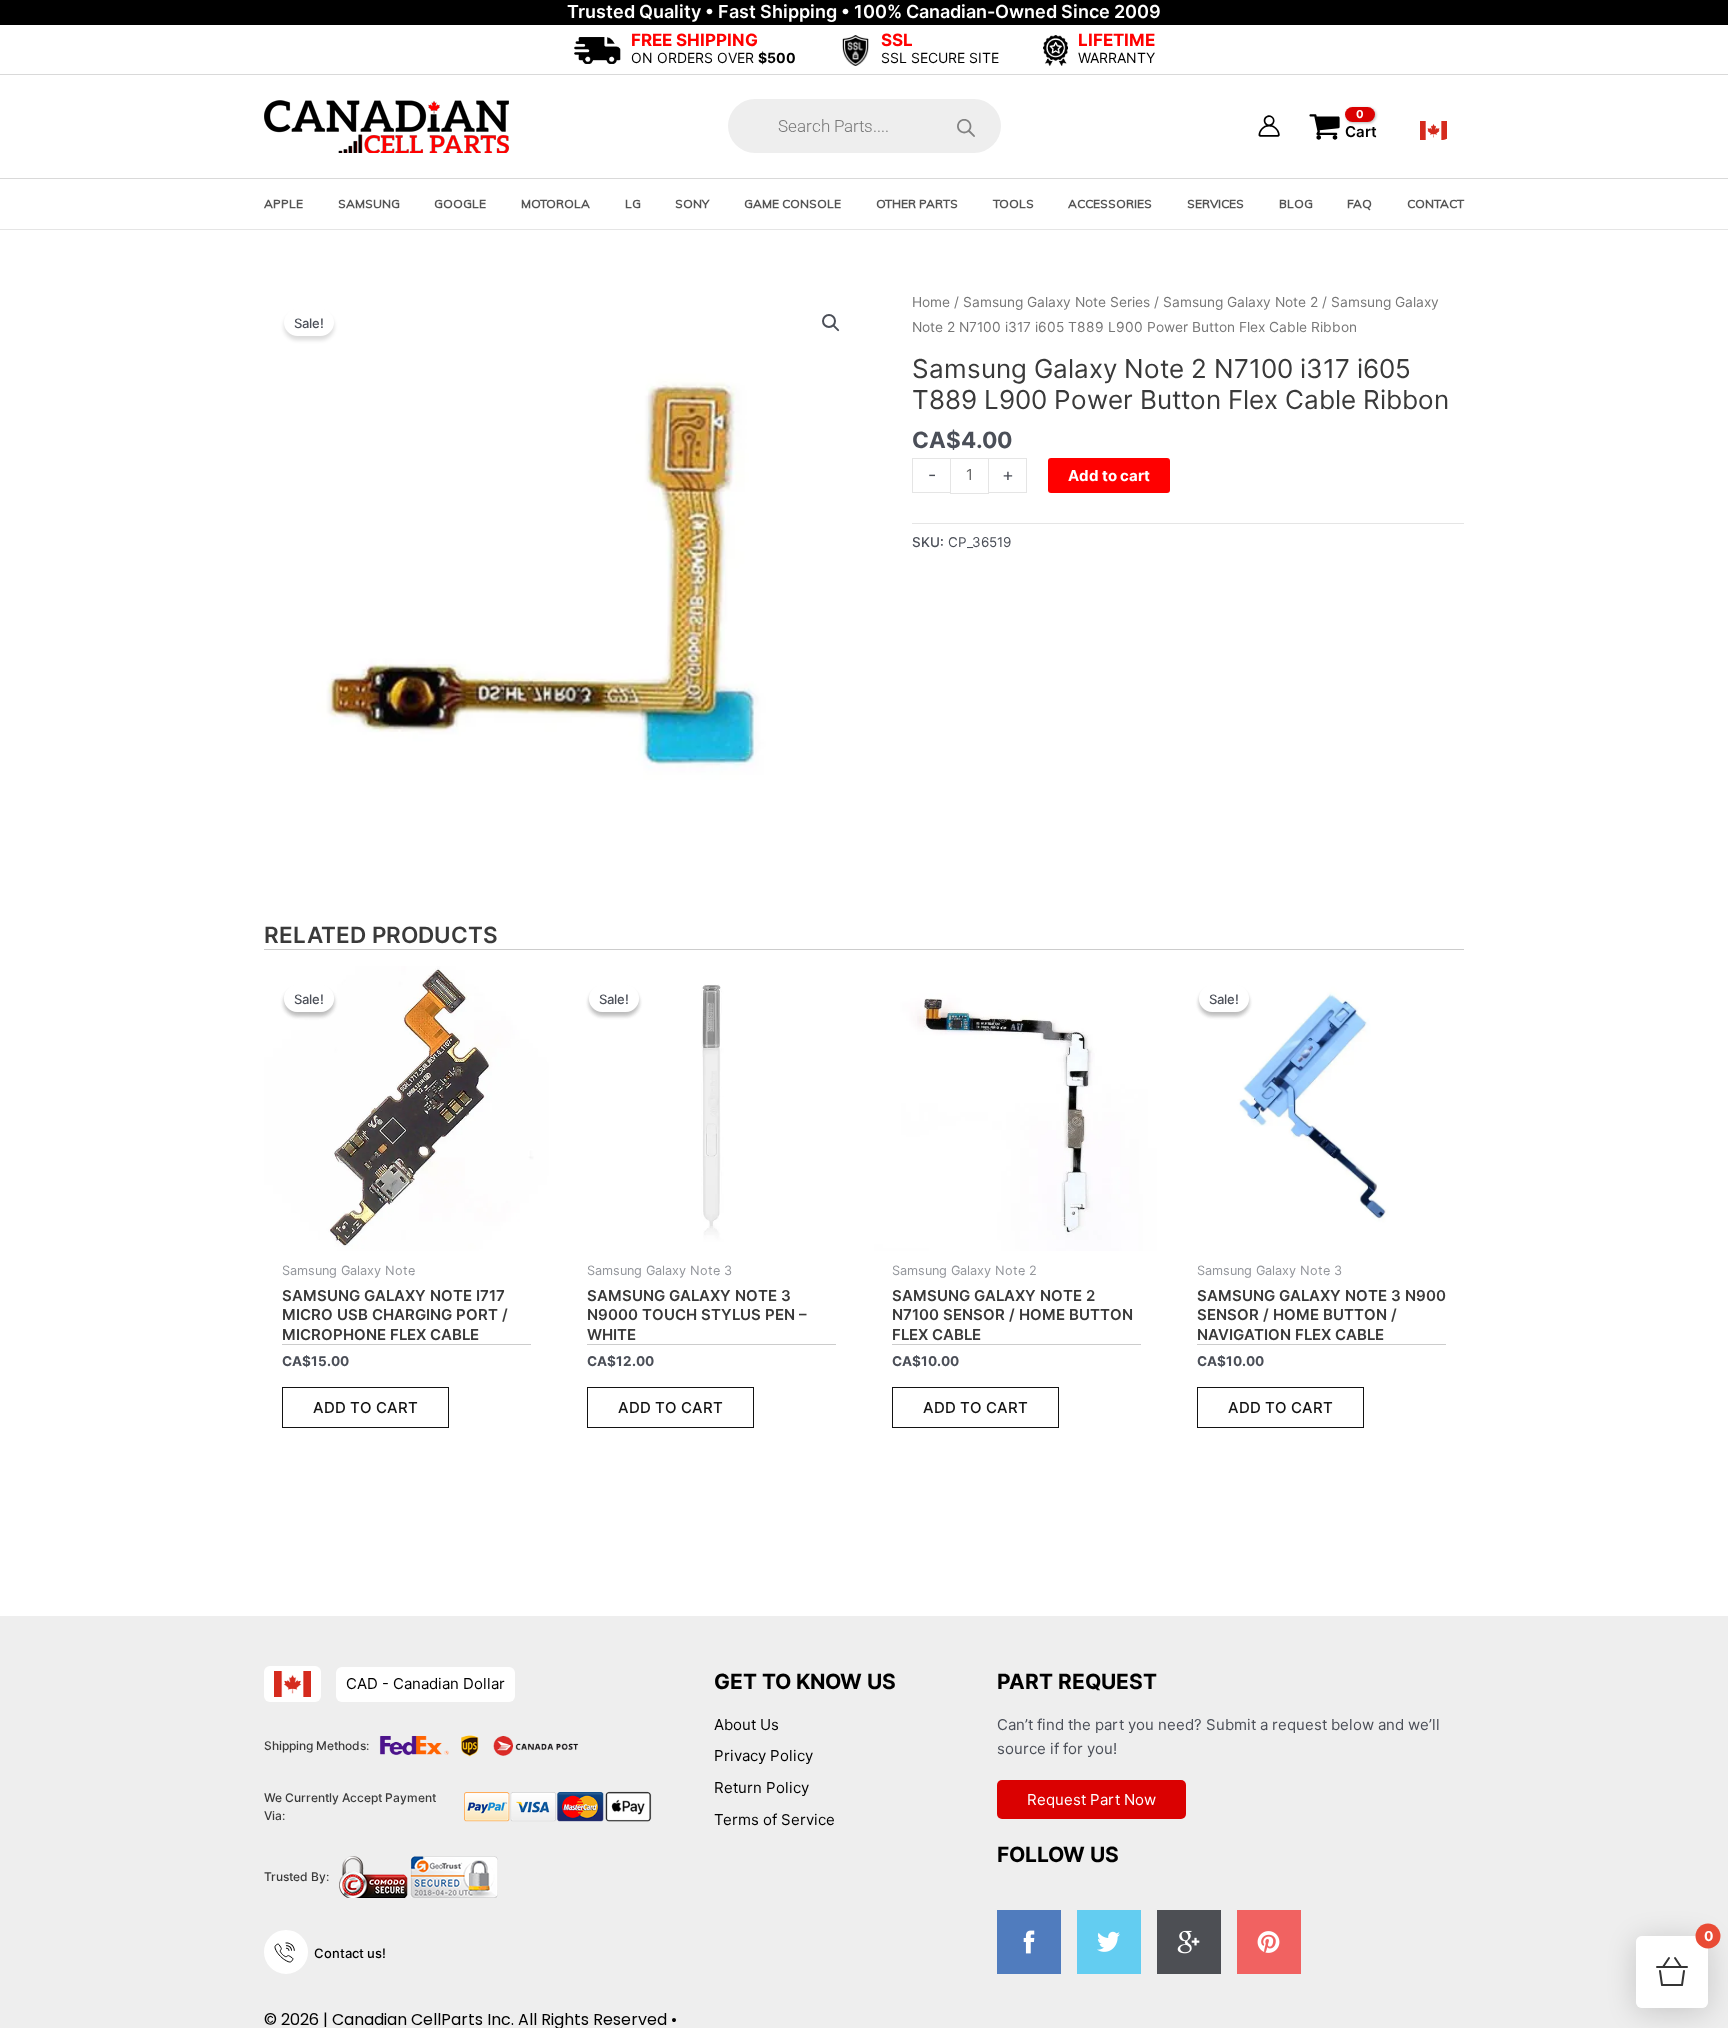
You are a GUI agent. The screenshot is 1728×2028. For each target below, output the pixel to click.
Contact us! (350, 1953)
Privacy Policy (763, 1755)
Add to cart (1109, 475)
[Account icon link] (1269, 126)
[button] (831, 323)
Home (931, 302)
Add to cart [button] (365, 1407)
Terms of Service (774, 1819)
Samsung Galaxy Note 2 (1240, 302)
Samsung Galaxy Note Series (1056, 302)
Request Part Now (1091, 1799)
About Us (746, 1724)
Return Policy (761, 1787)
